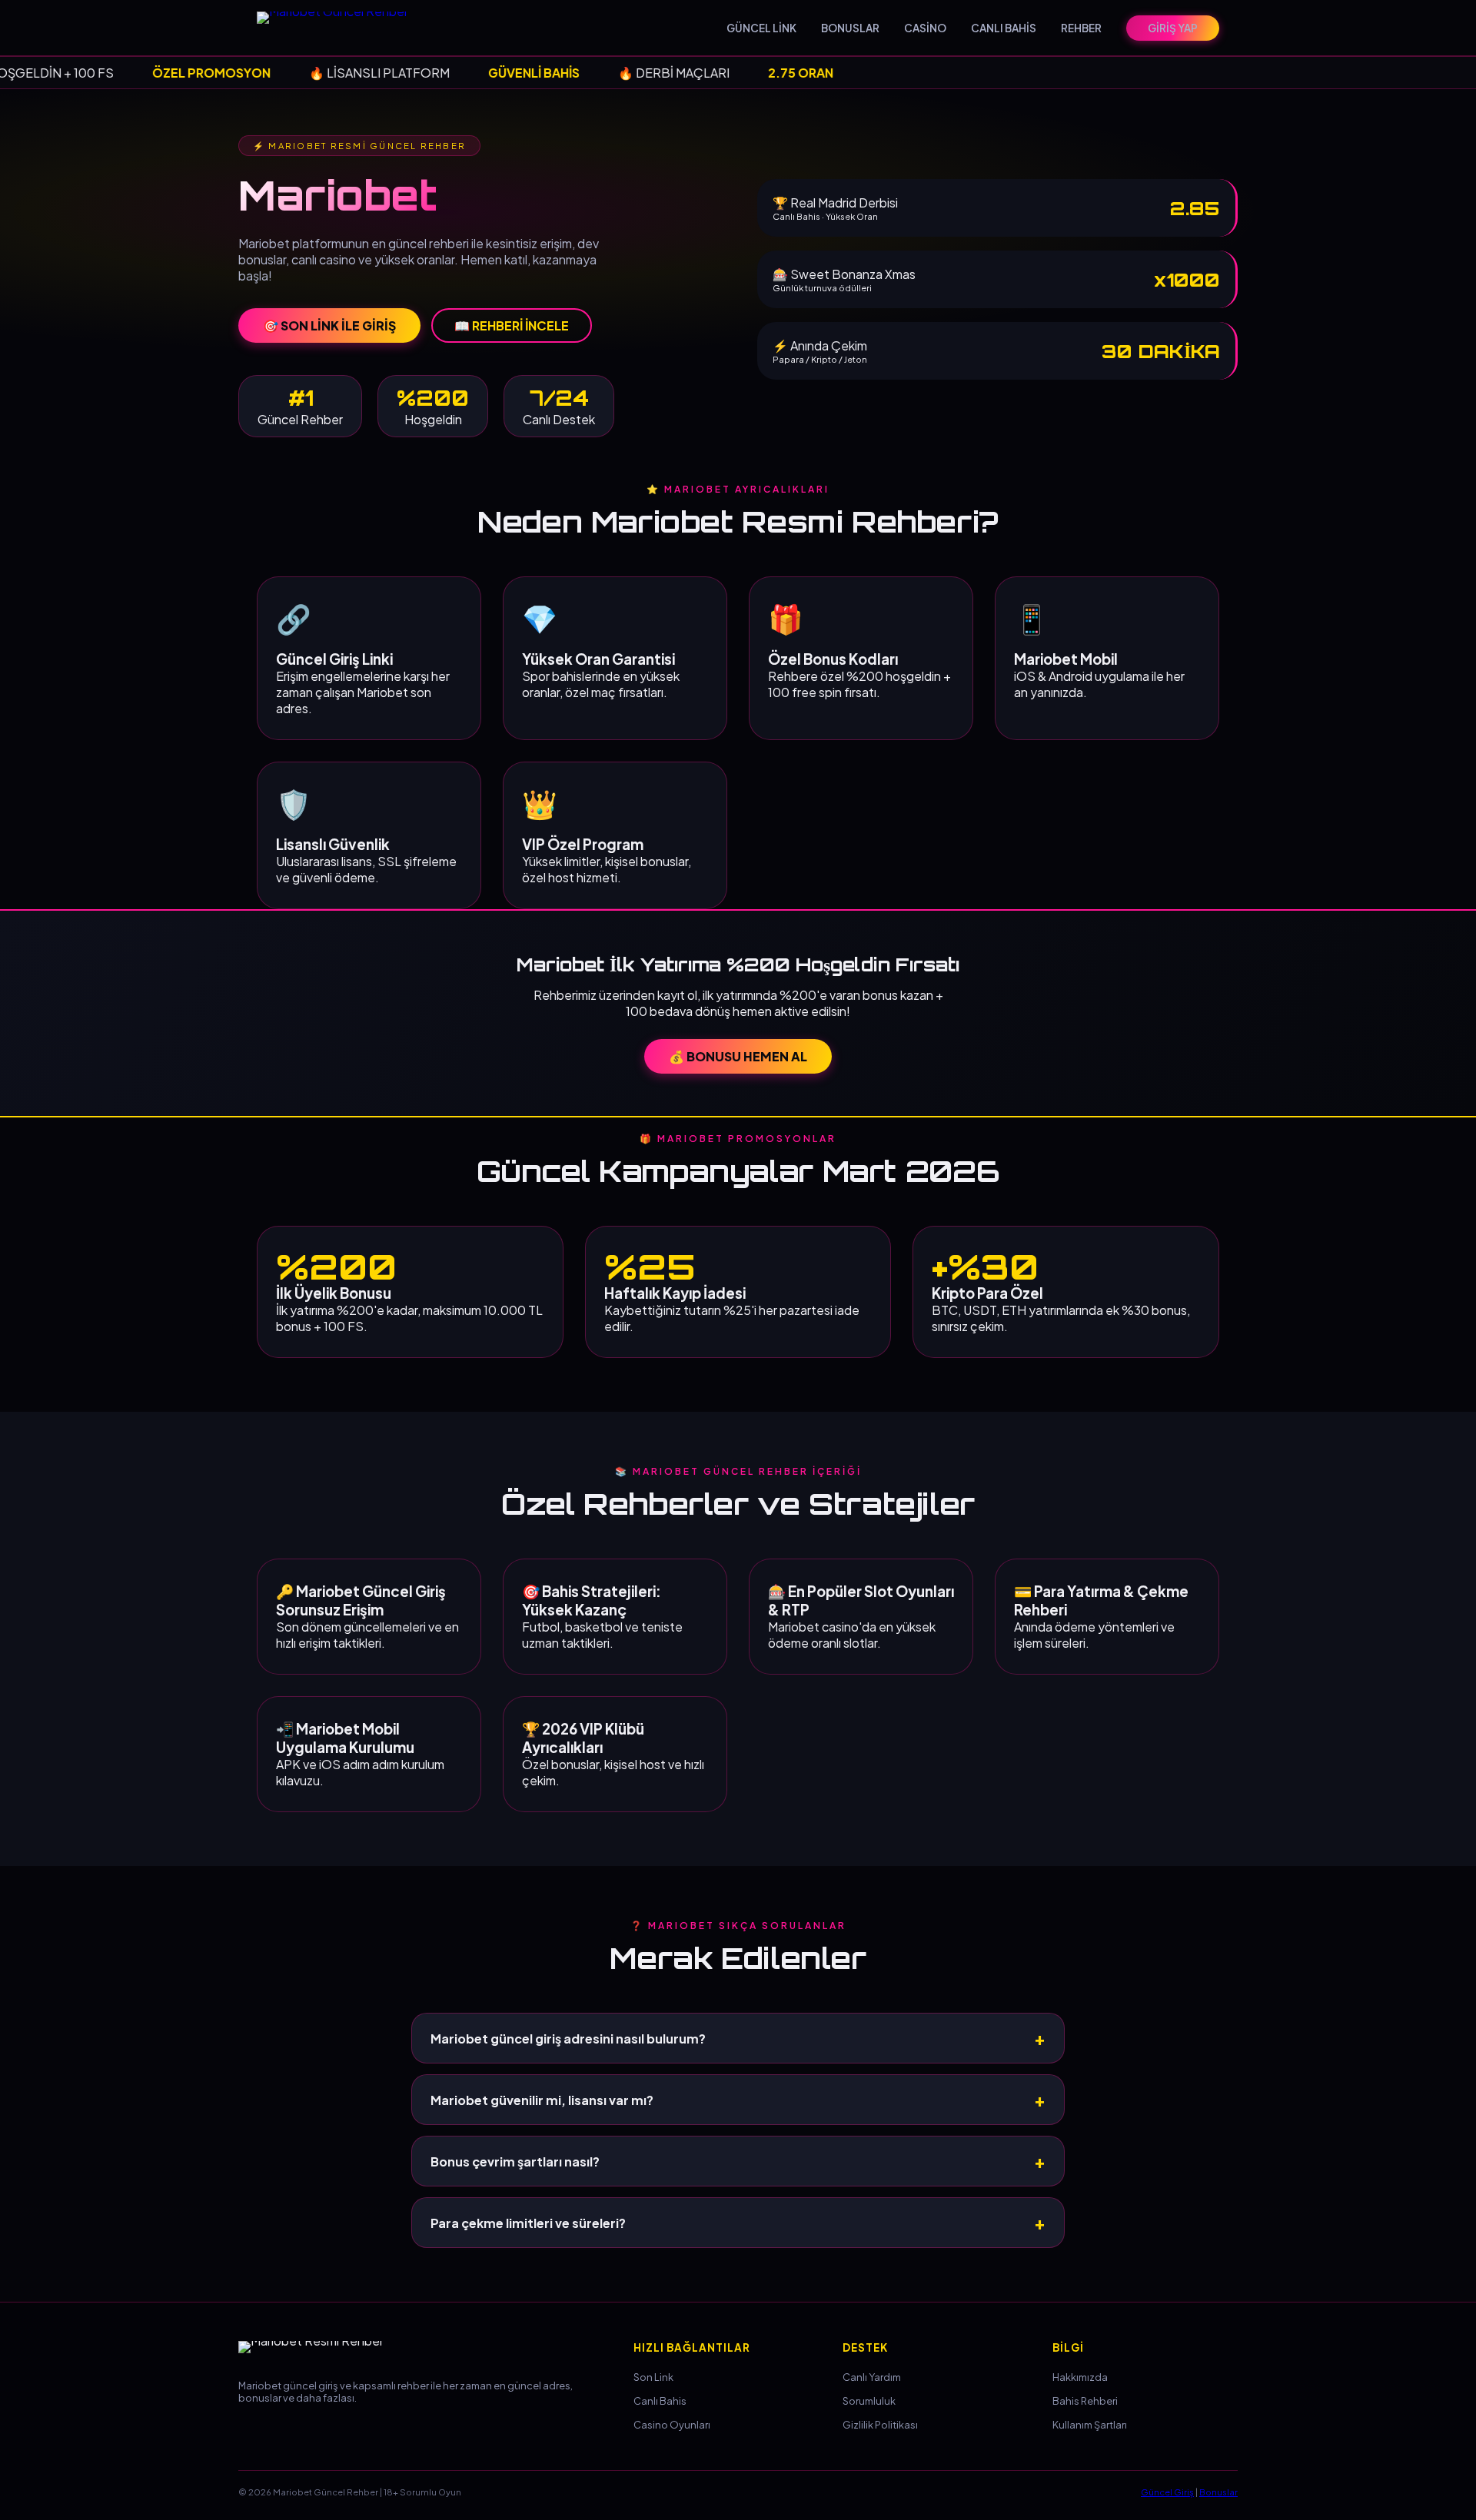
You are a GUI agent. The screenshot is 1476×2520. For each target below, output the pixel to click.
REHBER (1081, 28)
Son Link (653, 2377)
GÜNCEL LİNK (761, 28)
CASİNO (925, 28)
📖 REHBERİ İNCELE (512, 325)
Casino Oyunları (672, 2425)
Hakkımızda (1080, 2377)
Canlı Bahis (660, 2401)
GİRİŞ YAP (1173, 28)
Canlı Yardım (872, 2377)
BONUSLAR (850, 28)
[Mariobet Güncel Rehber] (341, 28)
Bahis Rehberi (1085, 2401)
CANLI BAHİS (1004, 28)
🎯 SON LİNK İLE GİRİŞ (329, 325)
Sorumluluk (869, 2401)
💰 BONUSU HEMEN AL (738, 1056)
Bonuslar (1218, 2492)
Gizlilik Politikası (880, 2425)
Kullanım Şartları (1090, 2425)
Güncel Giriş (1167, 2492)
